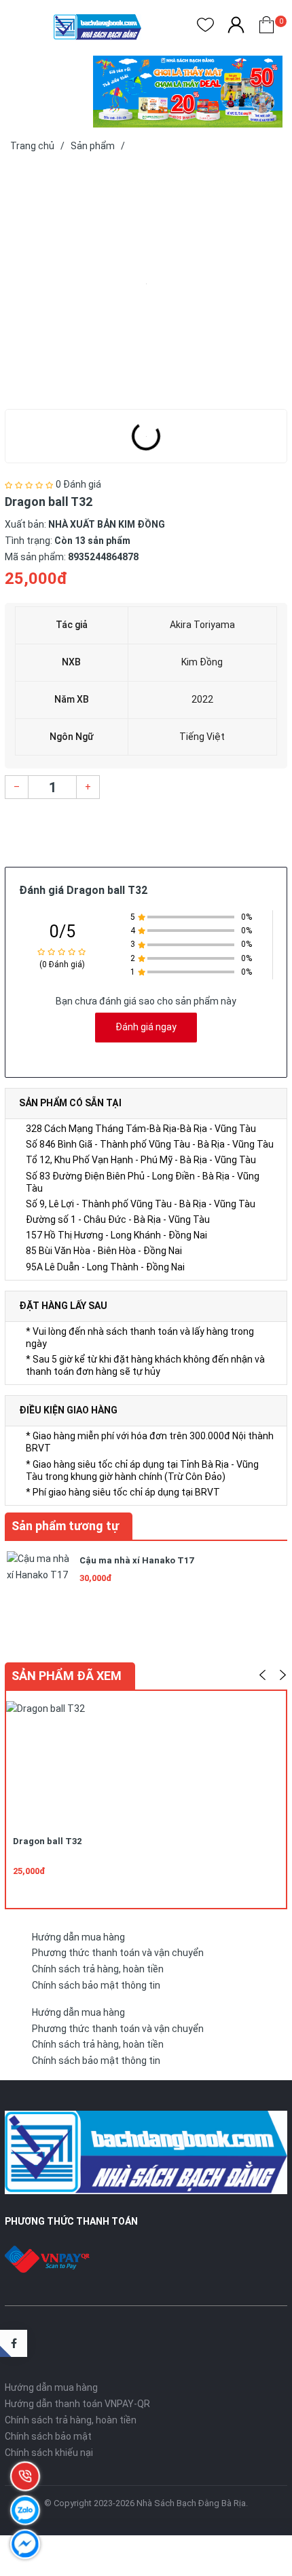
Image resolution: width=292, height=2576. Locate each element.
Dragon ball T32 (47, 1841)
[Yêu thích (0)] (205, 27)
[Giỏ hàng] (267, 27)
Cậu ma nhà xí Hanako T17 (136, 1560)
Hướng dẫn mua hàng (78, 1937)
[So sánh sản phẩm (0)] (236, 27)
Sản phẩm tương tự (65, 1526)
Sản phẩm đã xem (67, 1676)
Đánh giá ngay (146, 1027)
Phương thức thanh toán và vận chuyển (118, 1953)
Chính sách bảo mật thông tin (96, 1985)
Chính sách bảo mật (48, 2436)
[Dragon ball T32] (146, 284)
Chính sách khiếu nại (49, 2453)
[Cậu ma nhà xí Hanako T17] (39, 1582)
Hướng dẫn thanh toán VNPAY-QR (77, 2404)
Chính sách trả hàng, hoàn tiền (98, 1969)
